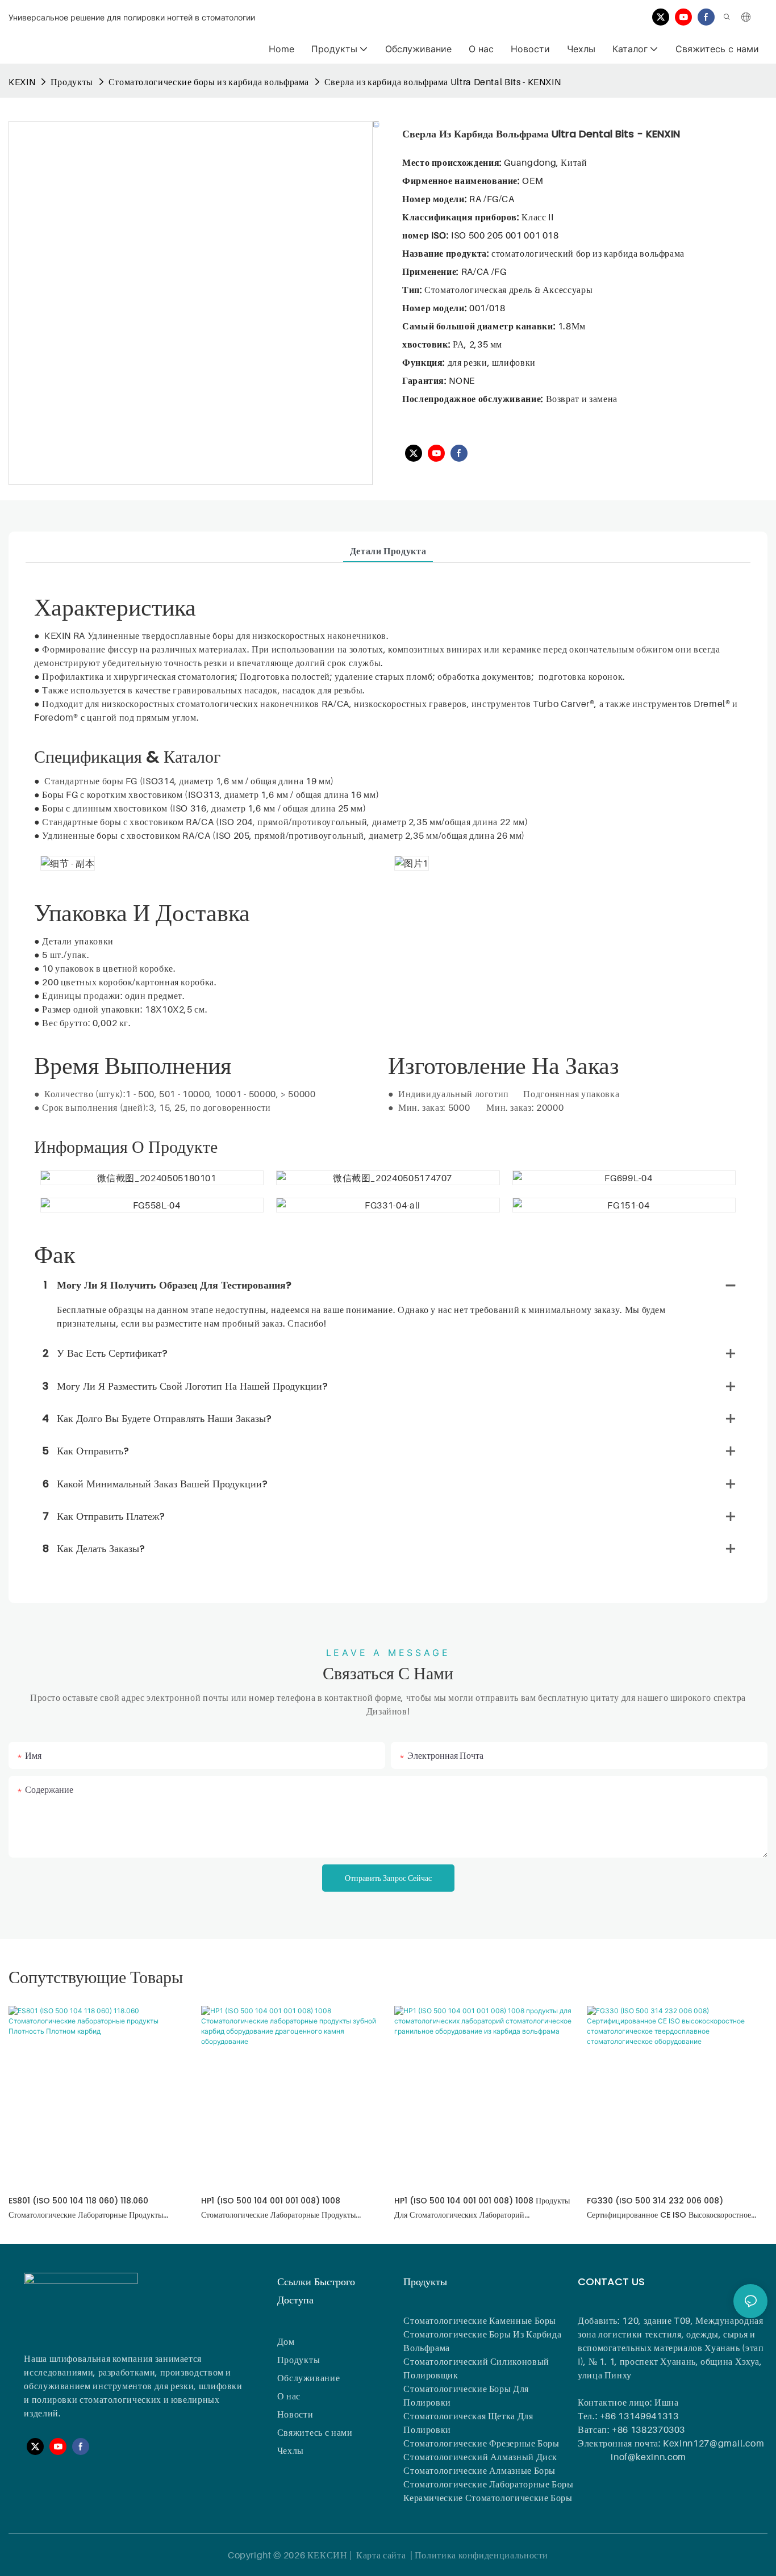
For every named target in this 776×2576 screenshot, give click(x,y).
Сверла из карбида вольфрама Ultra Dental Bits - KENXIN (443, 82)
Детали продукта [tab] (388, 551)
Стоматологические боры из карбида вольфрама (209, 82)
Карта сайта (381, 2555)
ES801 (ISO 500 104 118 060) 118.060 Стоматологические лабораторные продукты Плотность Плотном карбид (86, 2209)
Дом (286, 2341)
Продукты (72, 82)
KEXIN (22, 82)
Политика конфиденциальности (481, 2555)
